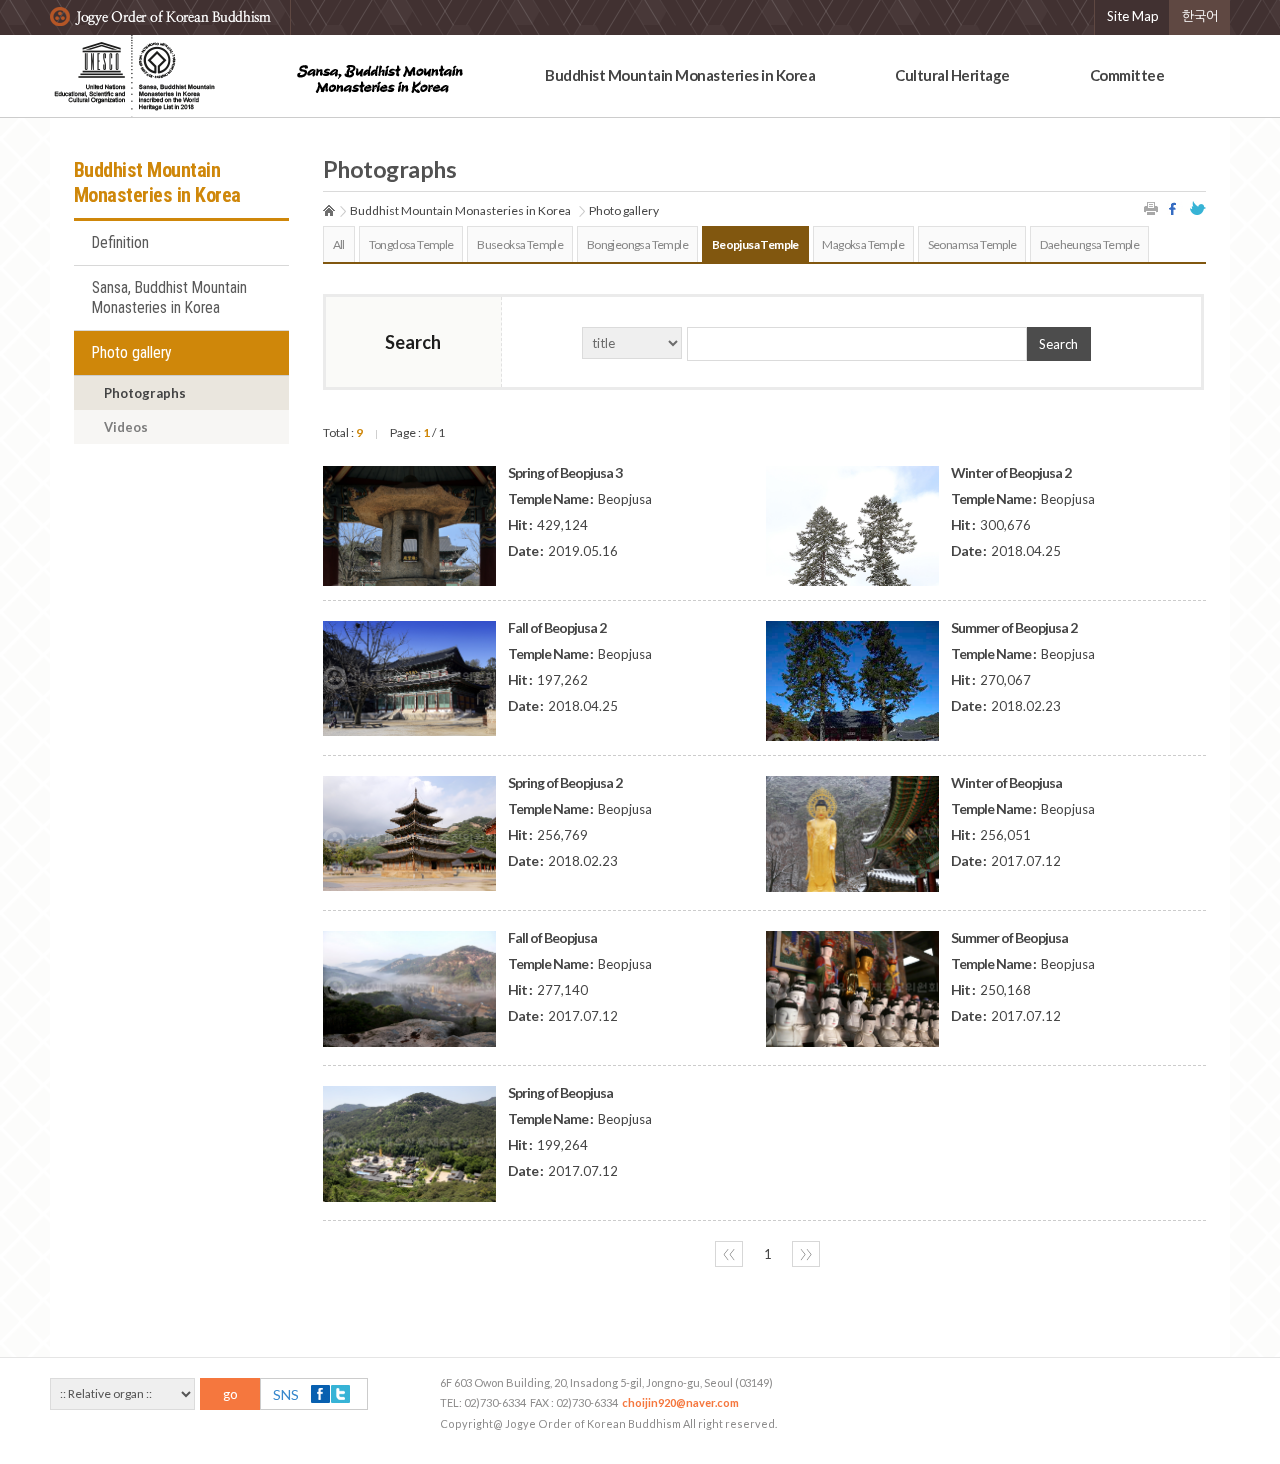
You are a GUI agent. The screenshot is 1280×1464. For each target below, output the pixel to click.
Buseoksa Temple (520, 244)
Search (1058, 344)
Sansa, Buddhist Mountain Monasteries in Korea (169, 298)
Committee (1127, 75)
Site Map (1133, 16)
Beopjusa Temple (755, 244)
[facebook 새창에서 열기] (1175, 208)
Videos (126, 427)
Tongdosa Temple (411, 244)
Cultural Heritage (952, 75)
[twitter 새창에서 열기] (1198, 208)
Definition (120, 243)
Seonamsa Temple (972, 244)
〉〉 (806, 1254)
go (230, 1394)
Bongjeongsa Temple (637, 244)
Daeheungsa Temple (1089, 244)
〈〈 (729, 1254)
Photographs (145, 393)
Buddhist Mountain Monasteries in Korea (680, 75)
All (339, 244)
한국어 (1200, 16)
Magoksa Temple (863, 244)
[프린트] (1152, 208)
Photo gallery (132, 353)
